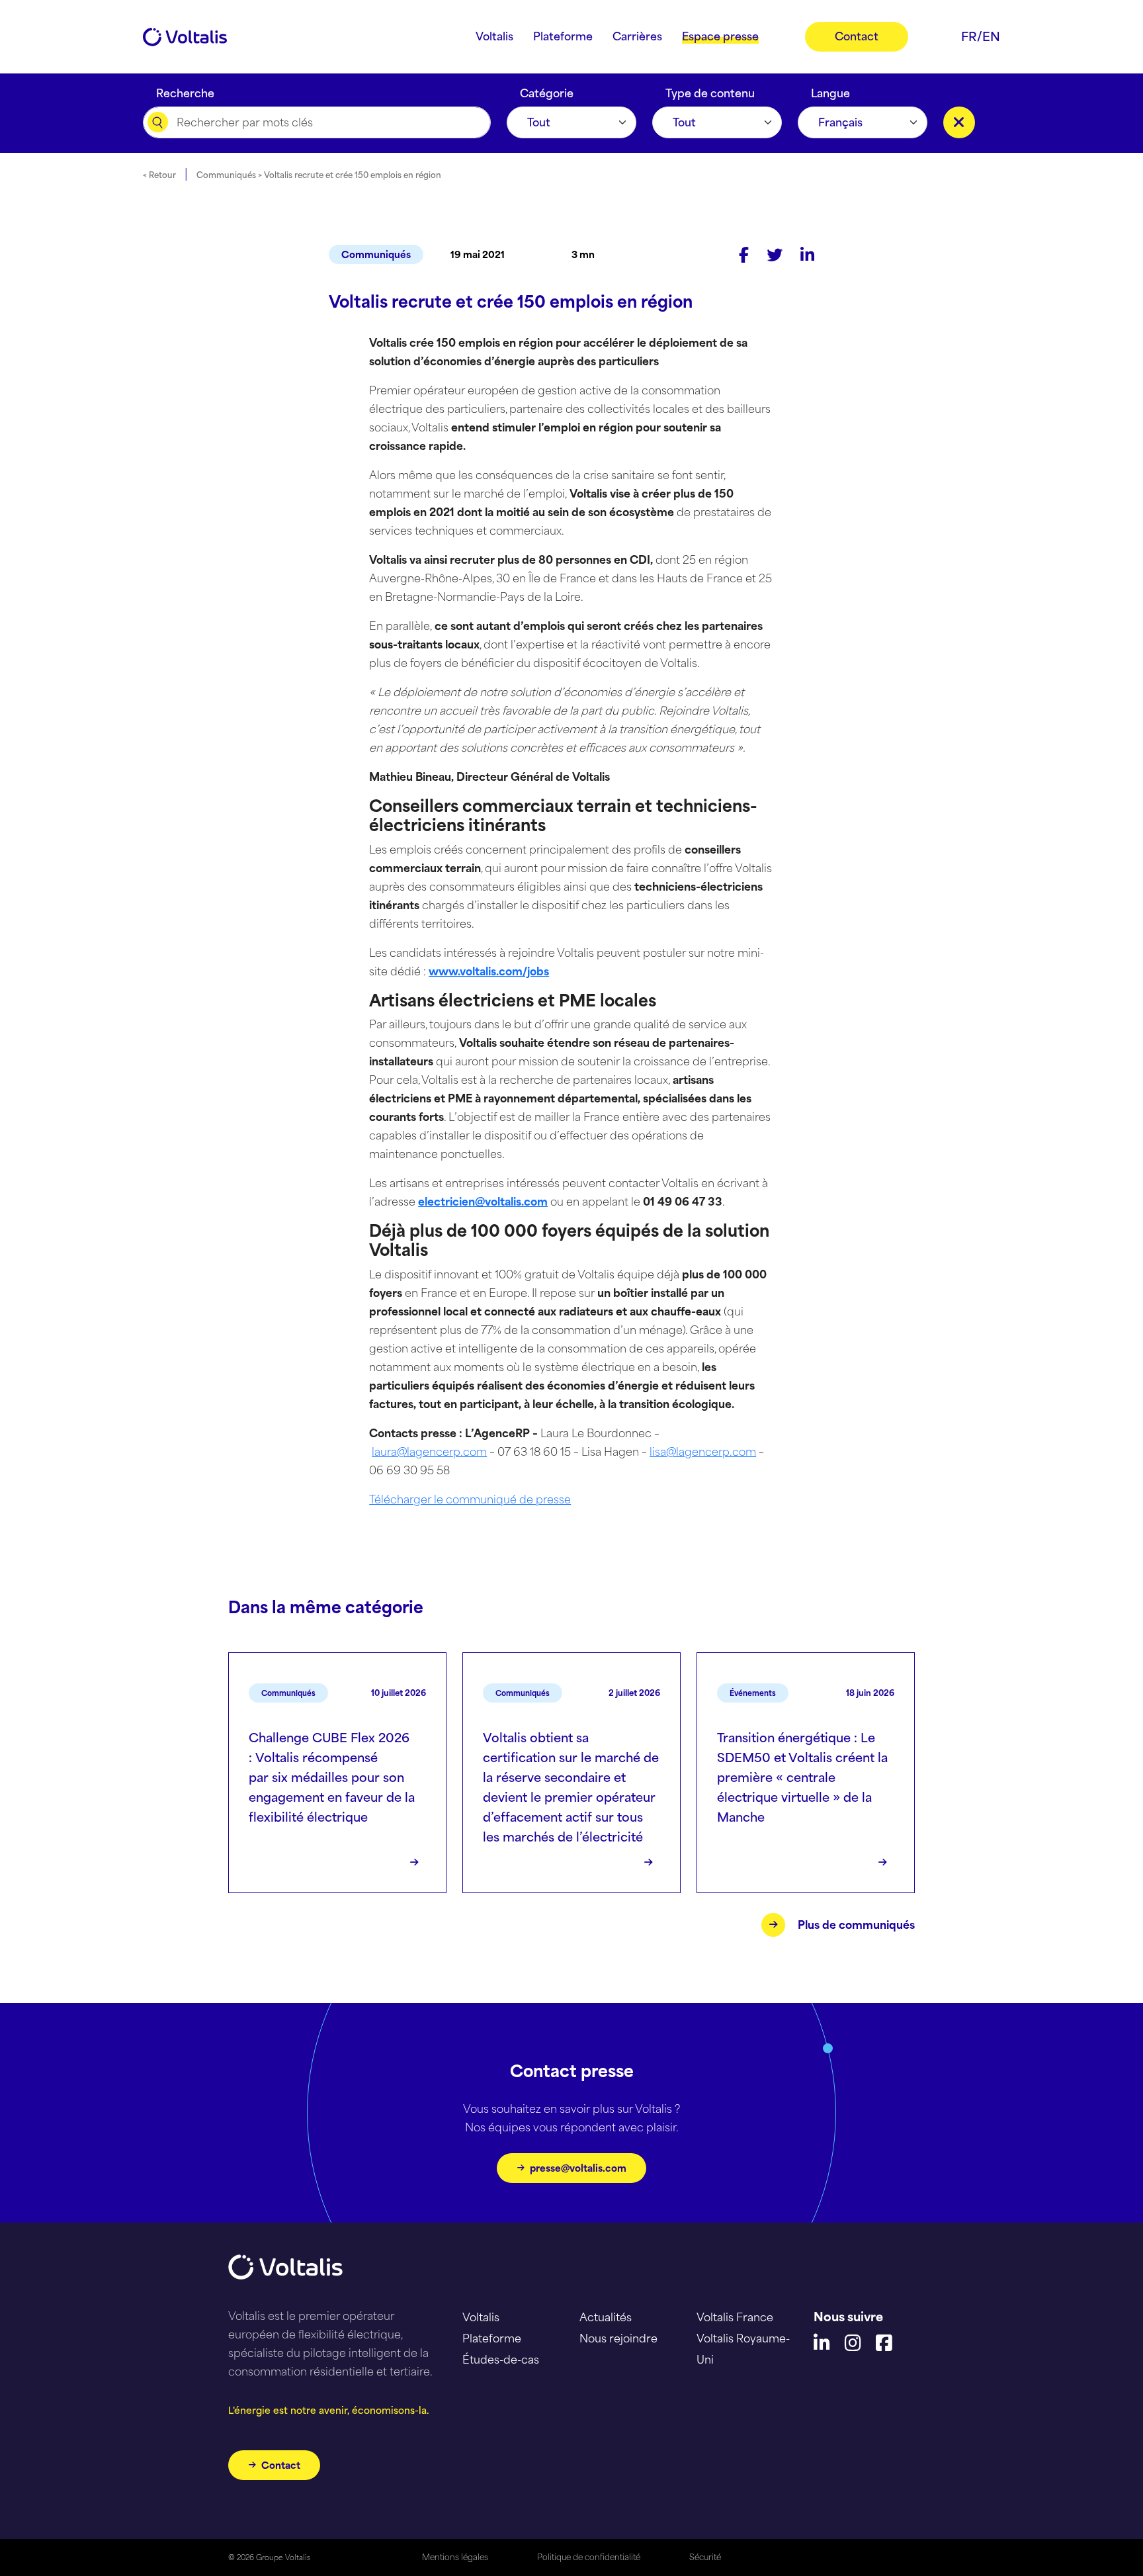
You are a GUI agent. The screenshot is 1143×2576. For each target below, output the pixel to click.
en (991, 36)
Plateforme (492, 2338)
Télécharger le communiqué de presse (470, 1499)
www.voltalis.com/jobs (489, 971)
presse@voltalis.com (578, 2168)
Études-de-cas (501, 2360)
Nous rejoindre (618, 2338)
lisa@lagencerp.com (703, 1452)
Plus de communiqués (856, 1925)
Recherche (185, 90)
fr (969, 36)
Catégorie (547, 90)
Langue (830, 90)
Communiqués (376, 254)
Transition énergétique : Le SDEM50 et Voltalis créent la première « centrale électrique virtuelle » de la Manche (802, 1777)
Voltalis (481, 2317)
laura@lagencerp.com (429, 1452)
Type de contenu (710, 90)
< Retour (159, 175)
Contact (281, 2465)
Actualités (606, 2317)
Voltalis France (735, 2317)
